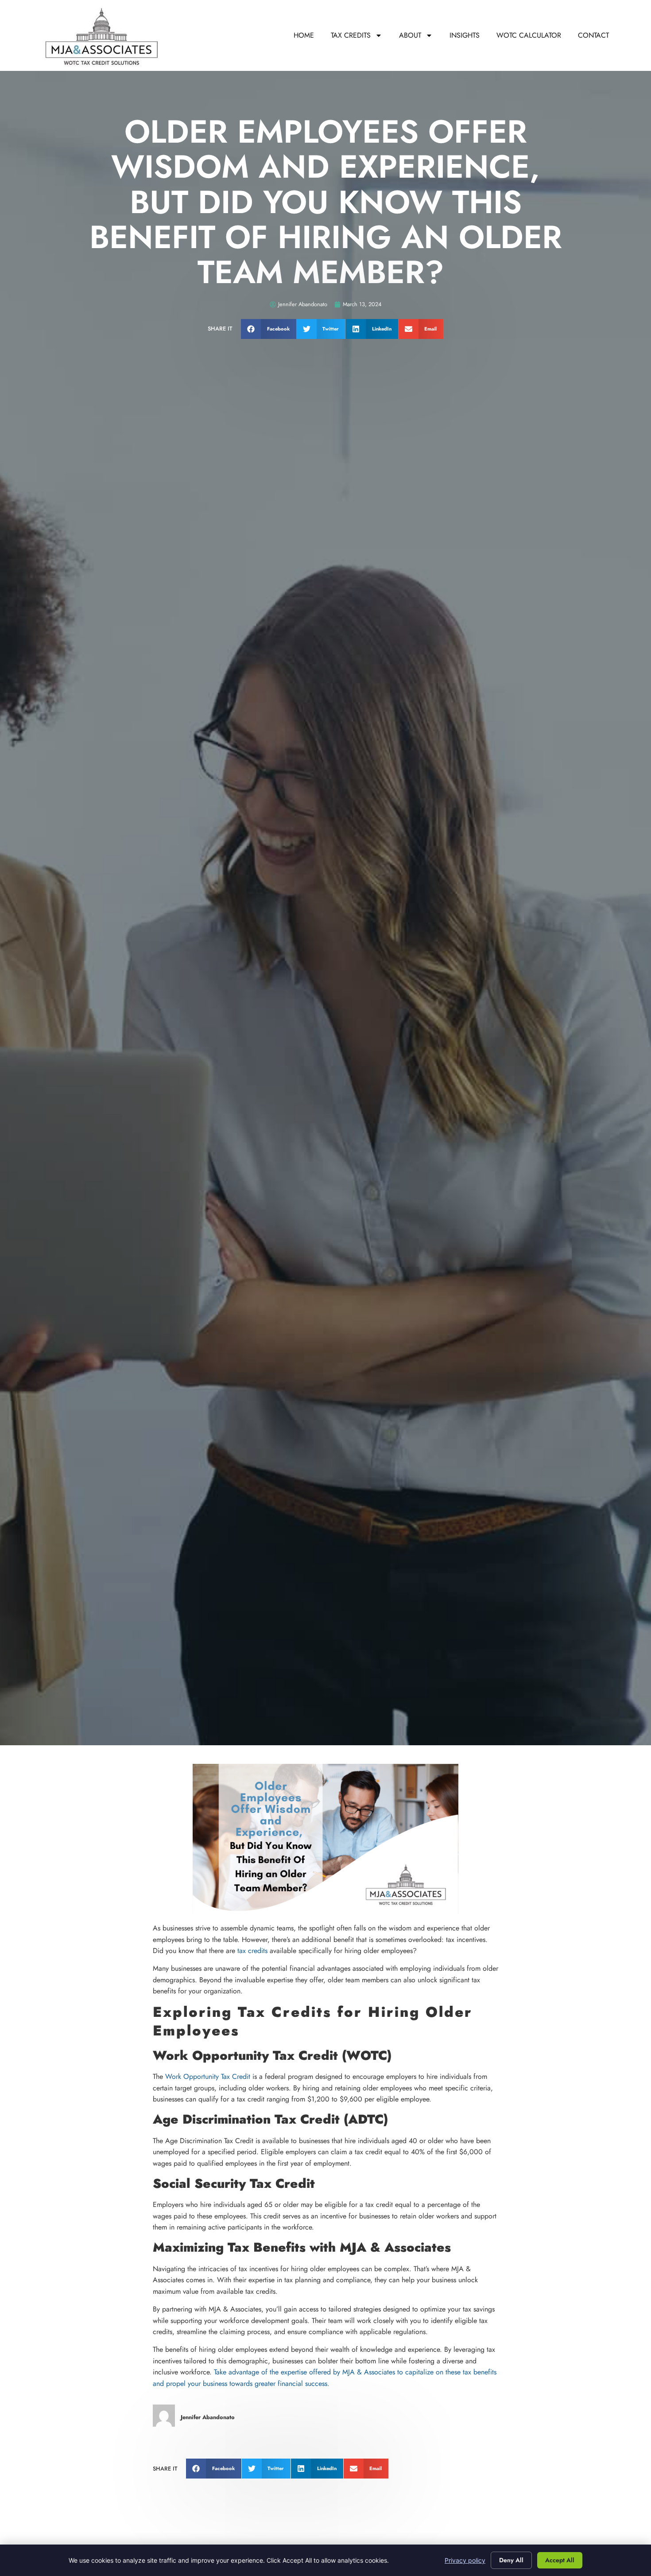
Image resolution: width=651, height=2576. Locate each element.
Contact (593, 35)
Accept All (560, 2560)
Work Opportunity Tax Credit (208, 2076)
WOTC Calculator (529, 35)
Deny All (511, 2560)
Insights (465, 35)
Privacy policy (465, 2560)
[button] (269, 329)
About (410, 35)
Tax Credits (351, 35)
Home (304, 35)
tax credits (254, 1951)
